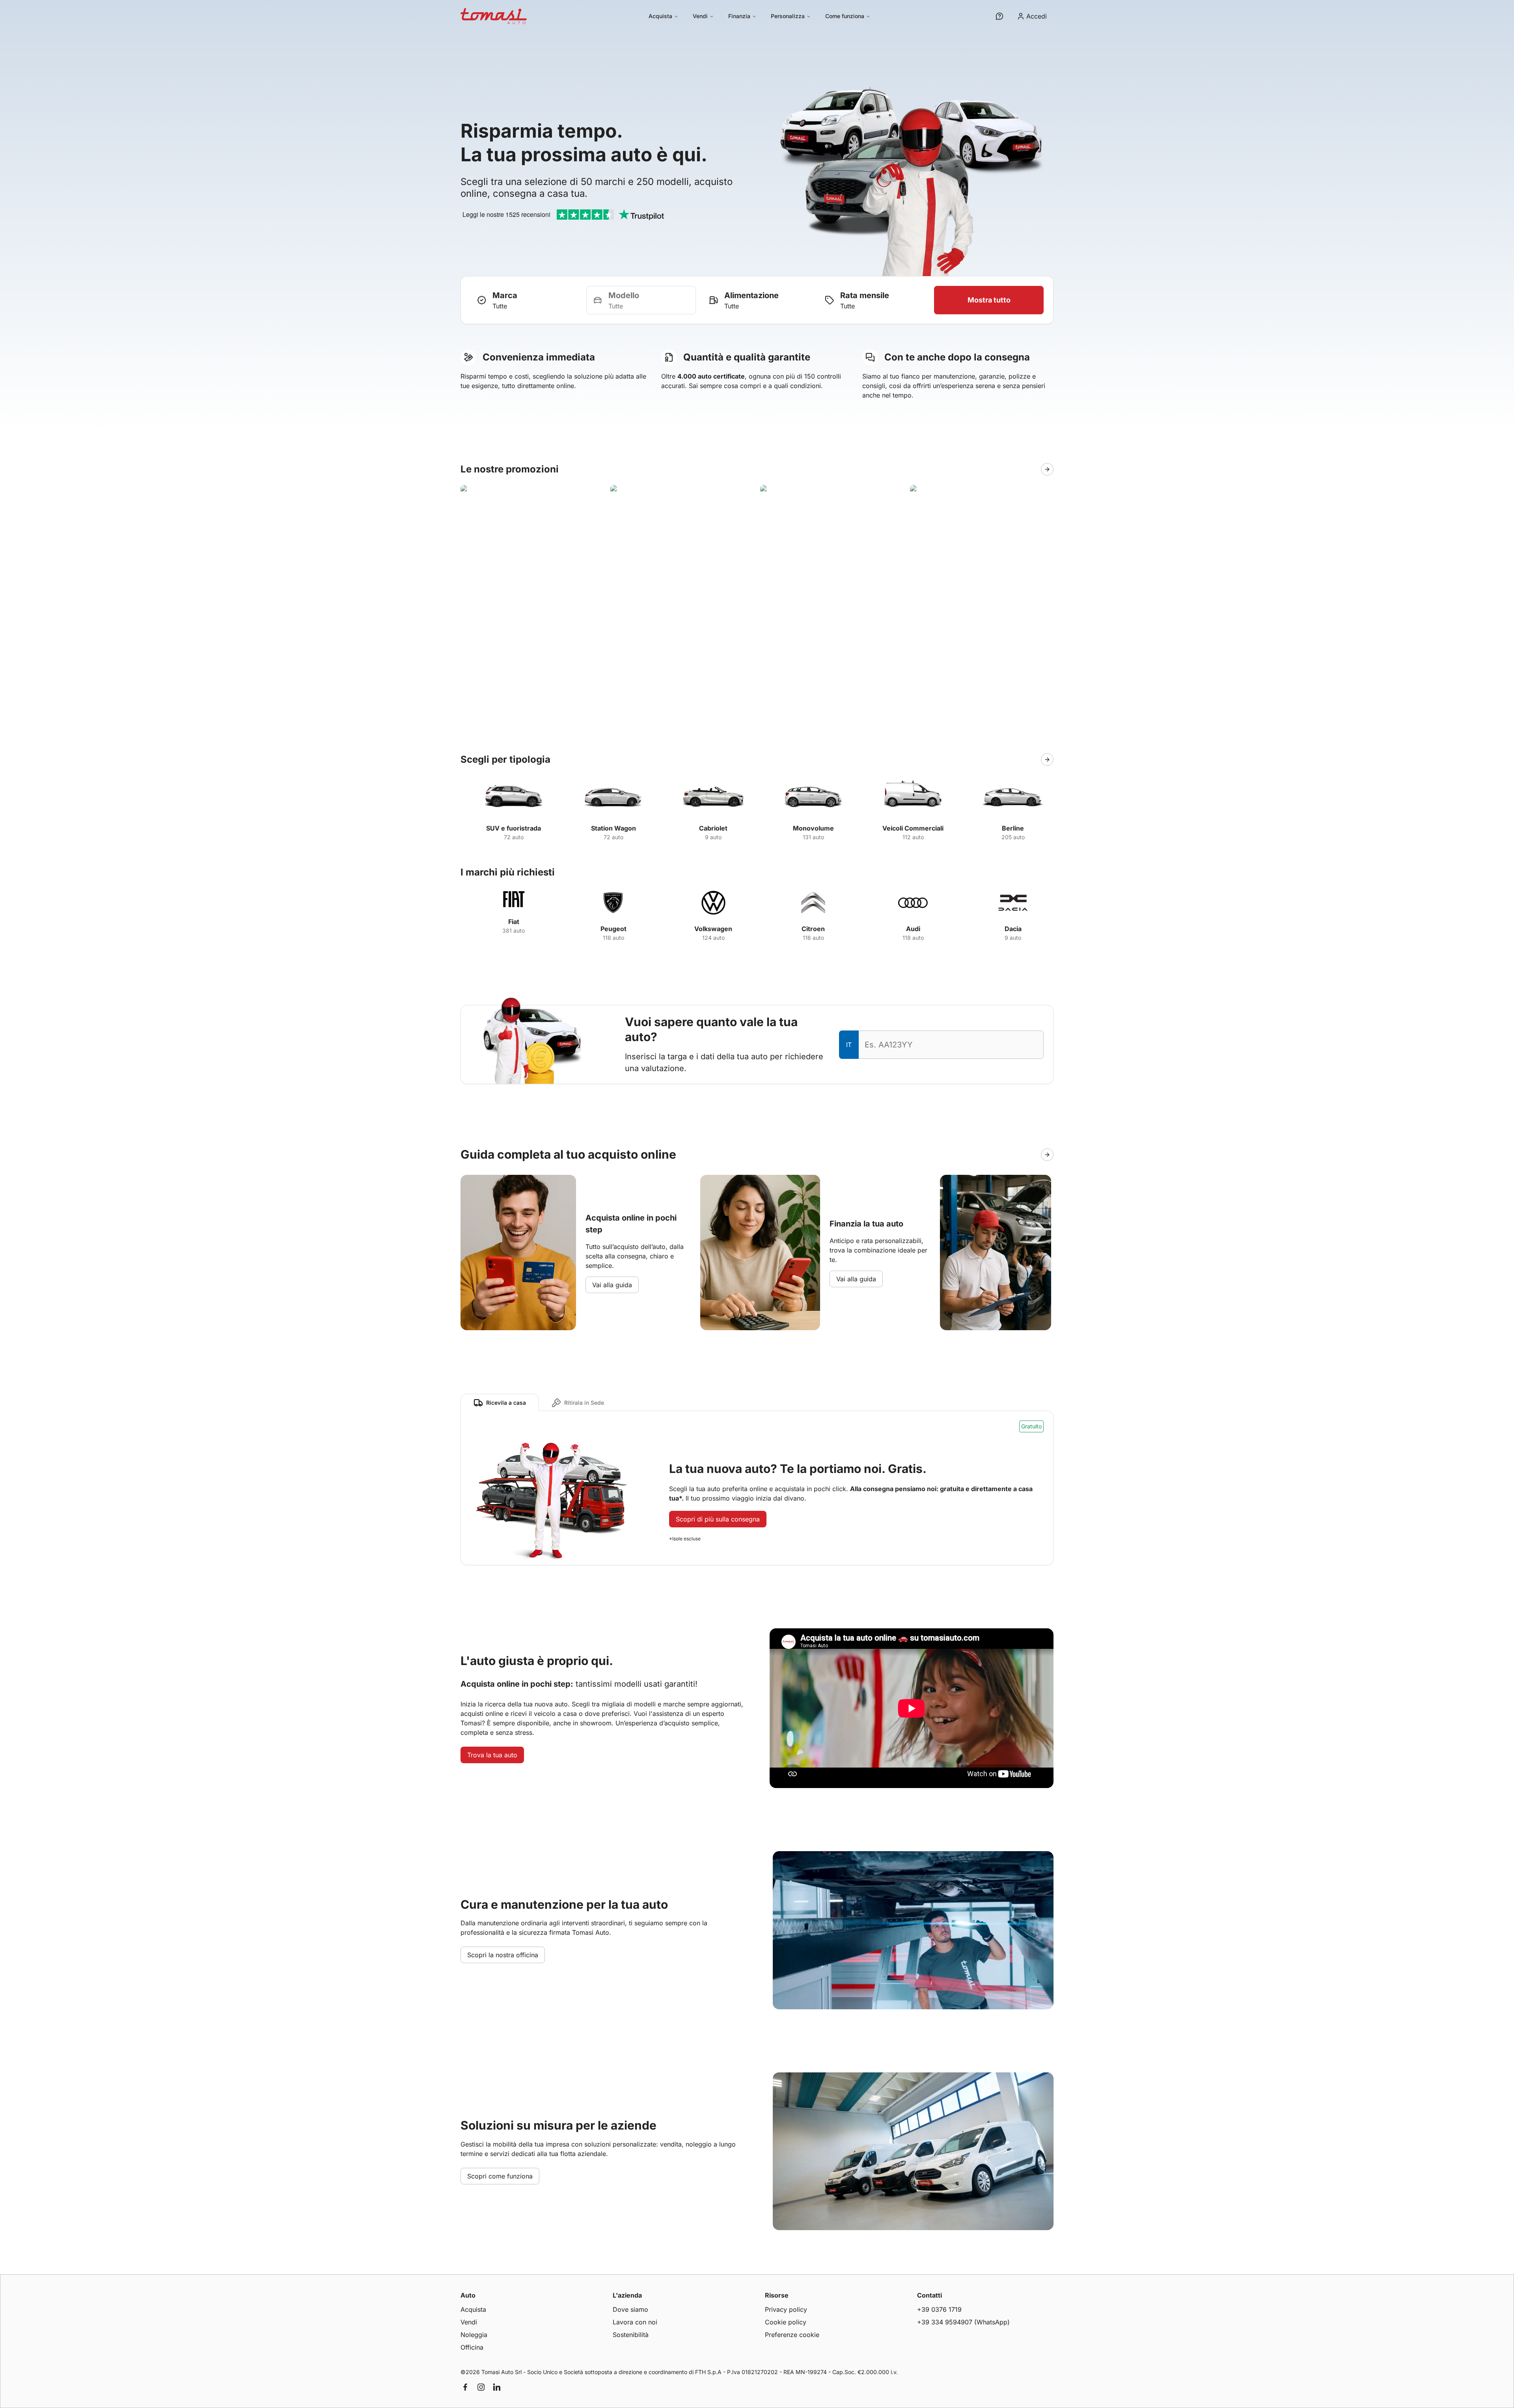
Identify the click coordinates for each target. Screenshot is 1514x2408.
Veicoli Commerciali (913, 828)
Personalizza (788, 16)
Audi (913, 929)
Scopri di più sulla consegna (718, 1519)
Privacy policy (786, 2309)
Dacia (1013, 929)
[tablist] (539, 1402)
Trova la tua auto (492, 1755)
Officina (472, 2347)
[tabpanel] (757, 1488)
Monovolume (813, 828)
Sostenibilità (631, 2335)
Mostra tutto (989, 300)
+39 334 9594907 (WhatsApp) (963, 2322)
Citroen (813, 929)
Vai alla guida (612, 1285)
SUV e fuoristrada (514, 828)
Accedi (1037, 16)
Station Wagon (613, 828)
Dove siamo (630, 2309)
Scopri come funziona (500, 2176)
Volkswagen (713, 929)
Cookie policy (786, 2322)
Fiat (514, 922)
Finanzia (739, 16)
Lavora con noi (635, 2322)
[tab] (500, 1402)
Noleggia (474, 2335)
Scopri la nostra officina (503, 1955)
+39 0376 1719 (939, 2309)
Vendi (700, 16)
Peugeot (613, 929)
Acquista (660, 16)
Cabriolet (713, 828)
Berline (1013, 828)
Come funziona (845, 16)
